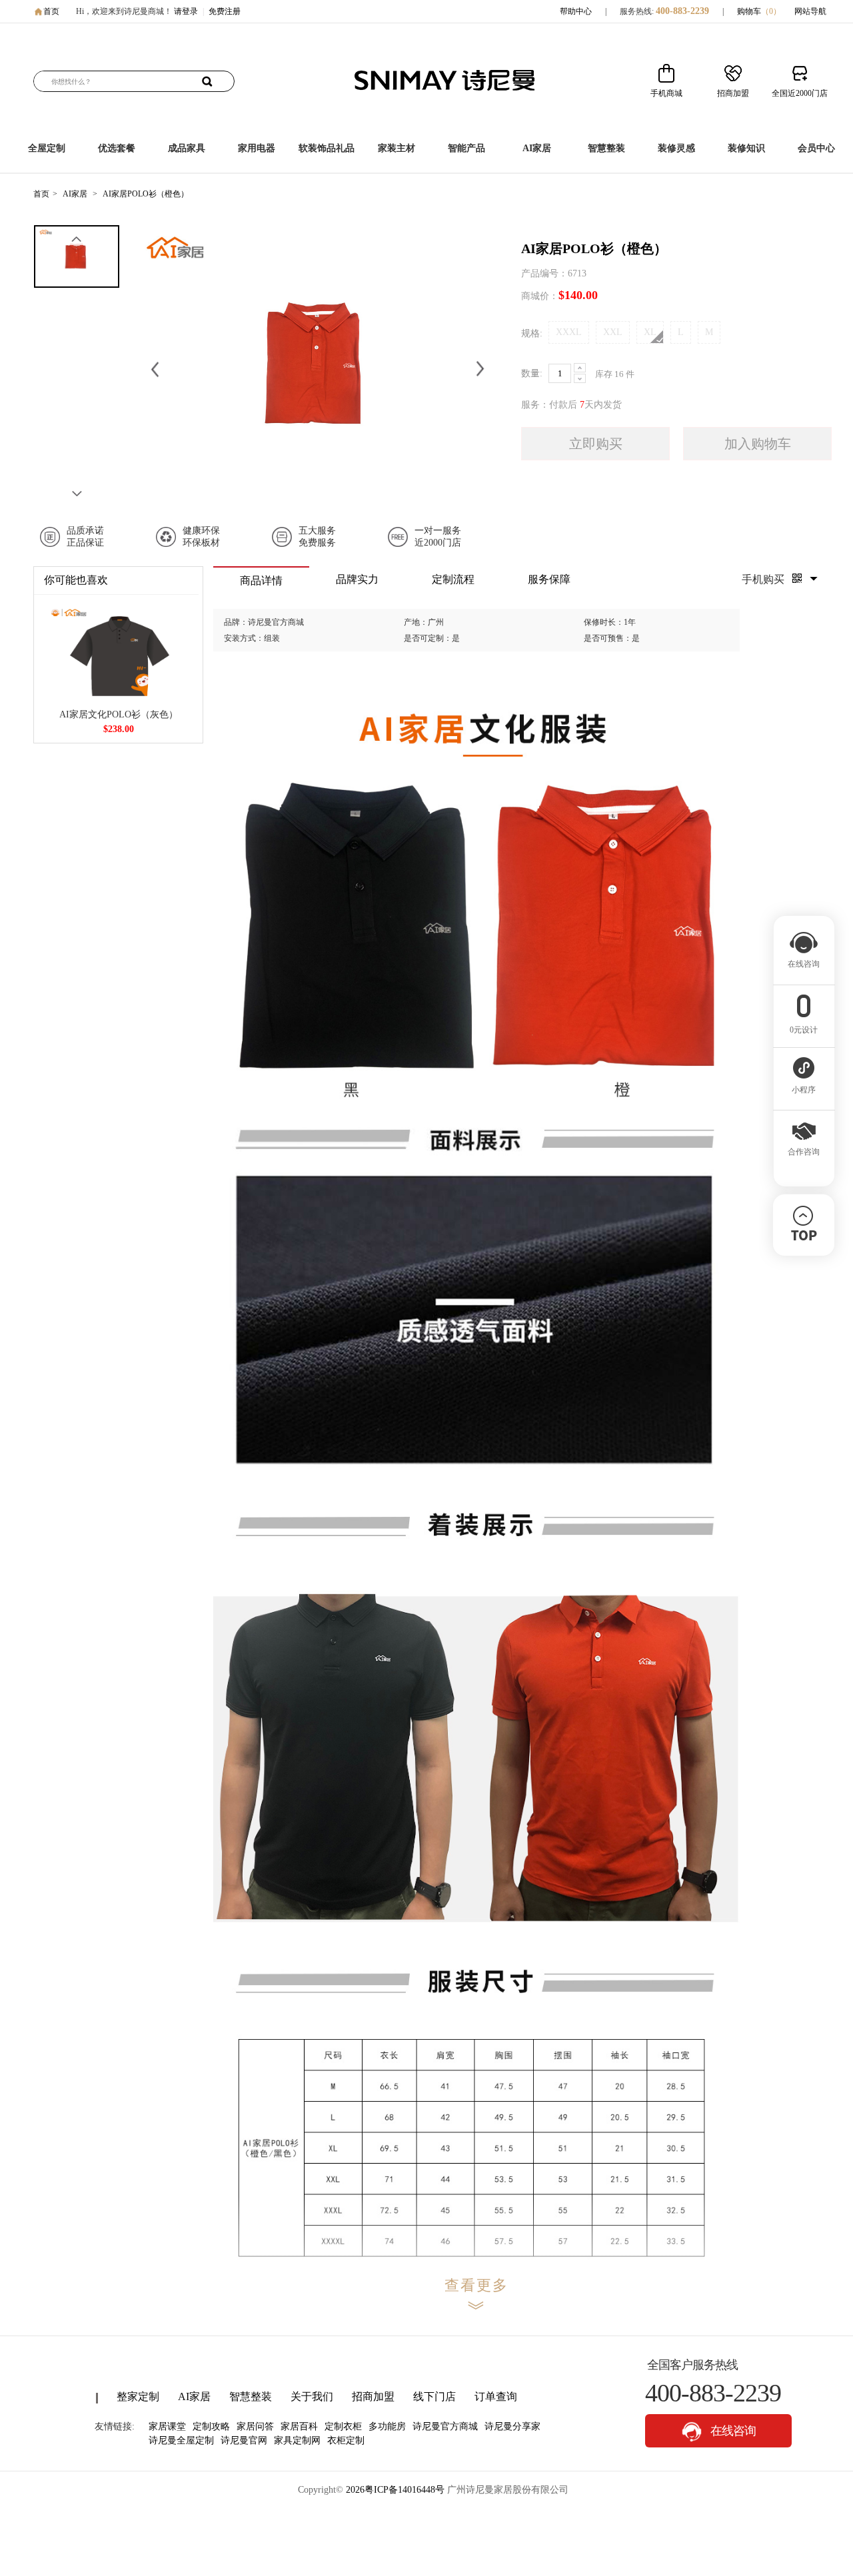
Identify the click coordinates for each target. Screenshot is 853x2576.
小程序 (804, 1090)
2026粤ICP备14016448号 (395, 2490)
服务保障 (549, 579)
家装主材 (397, 148)
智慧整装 (606, 148)
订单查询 (496, 2396)
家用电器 (257, 148)
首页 (51, 11)
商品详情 (261, 581)
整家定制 (138, 2396)
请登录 (186, 11)
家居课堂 (167, 2426)
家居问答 (255, 2426)
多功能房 (387, 2426)
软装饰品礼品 (327, 148)
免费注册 (225, 11)
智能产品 (466, 148)
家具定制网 (297, 2440)
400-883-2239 (682, 11)
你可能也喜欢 (76, 580)
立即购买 (596, 444)
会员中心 (816, 148)
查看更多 (476, 2285)
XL (650, 332)
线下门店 (434, 2396)
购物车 (759, 11)
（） (771, 11)
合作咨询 (804, 1152)
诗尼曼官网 (244, 2440)
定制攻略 (211, 2426)
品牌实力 (357, 579)
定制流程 (453, 579)
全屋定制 (47, 148)
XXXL (569, 332)
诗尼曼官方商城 (445, 2426)
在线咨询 (732, 2431)
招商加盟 (373, 2396)
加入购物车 (758, 444)
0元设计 (804, 1030)
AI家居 (537, 148)
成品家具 (187, 148)
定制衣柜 (343, 2426)
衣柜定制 (346, 2440)
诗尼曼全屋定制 (181, 2440)
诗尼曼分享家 (512, 2426)
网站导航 (810, 11)
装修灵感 (676, 148)
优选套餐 (117, 148)
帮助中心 (576, 11)
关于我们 (312, 2396)
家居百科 (299, 2426)
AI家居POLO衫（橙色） (146, 194)
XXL (613, 332)
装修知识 (746, 148)
